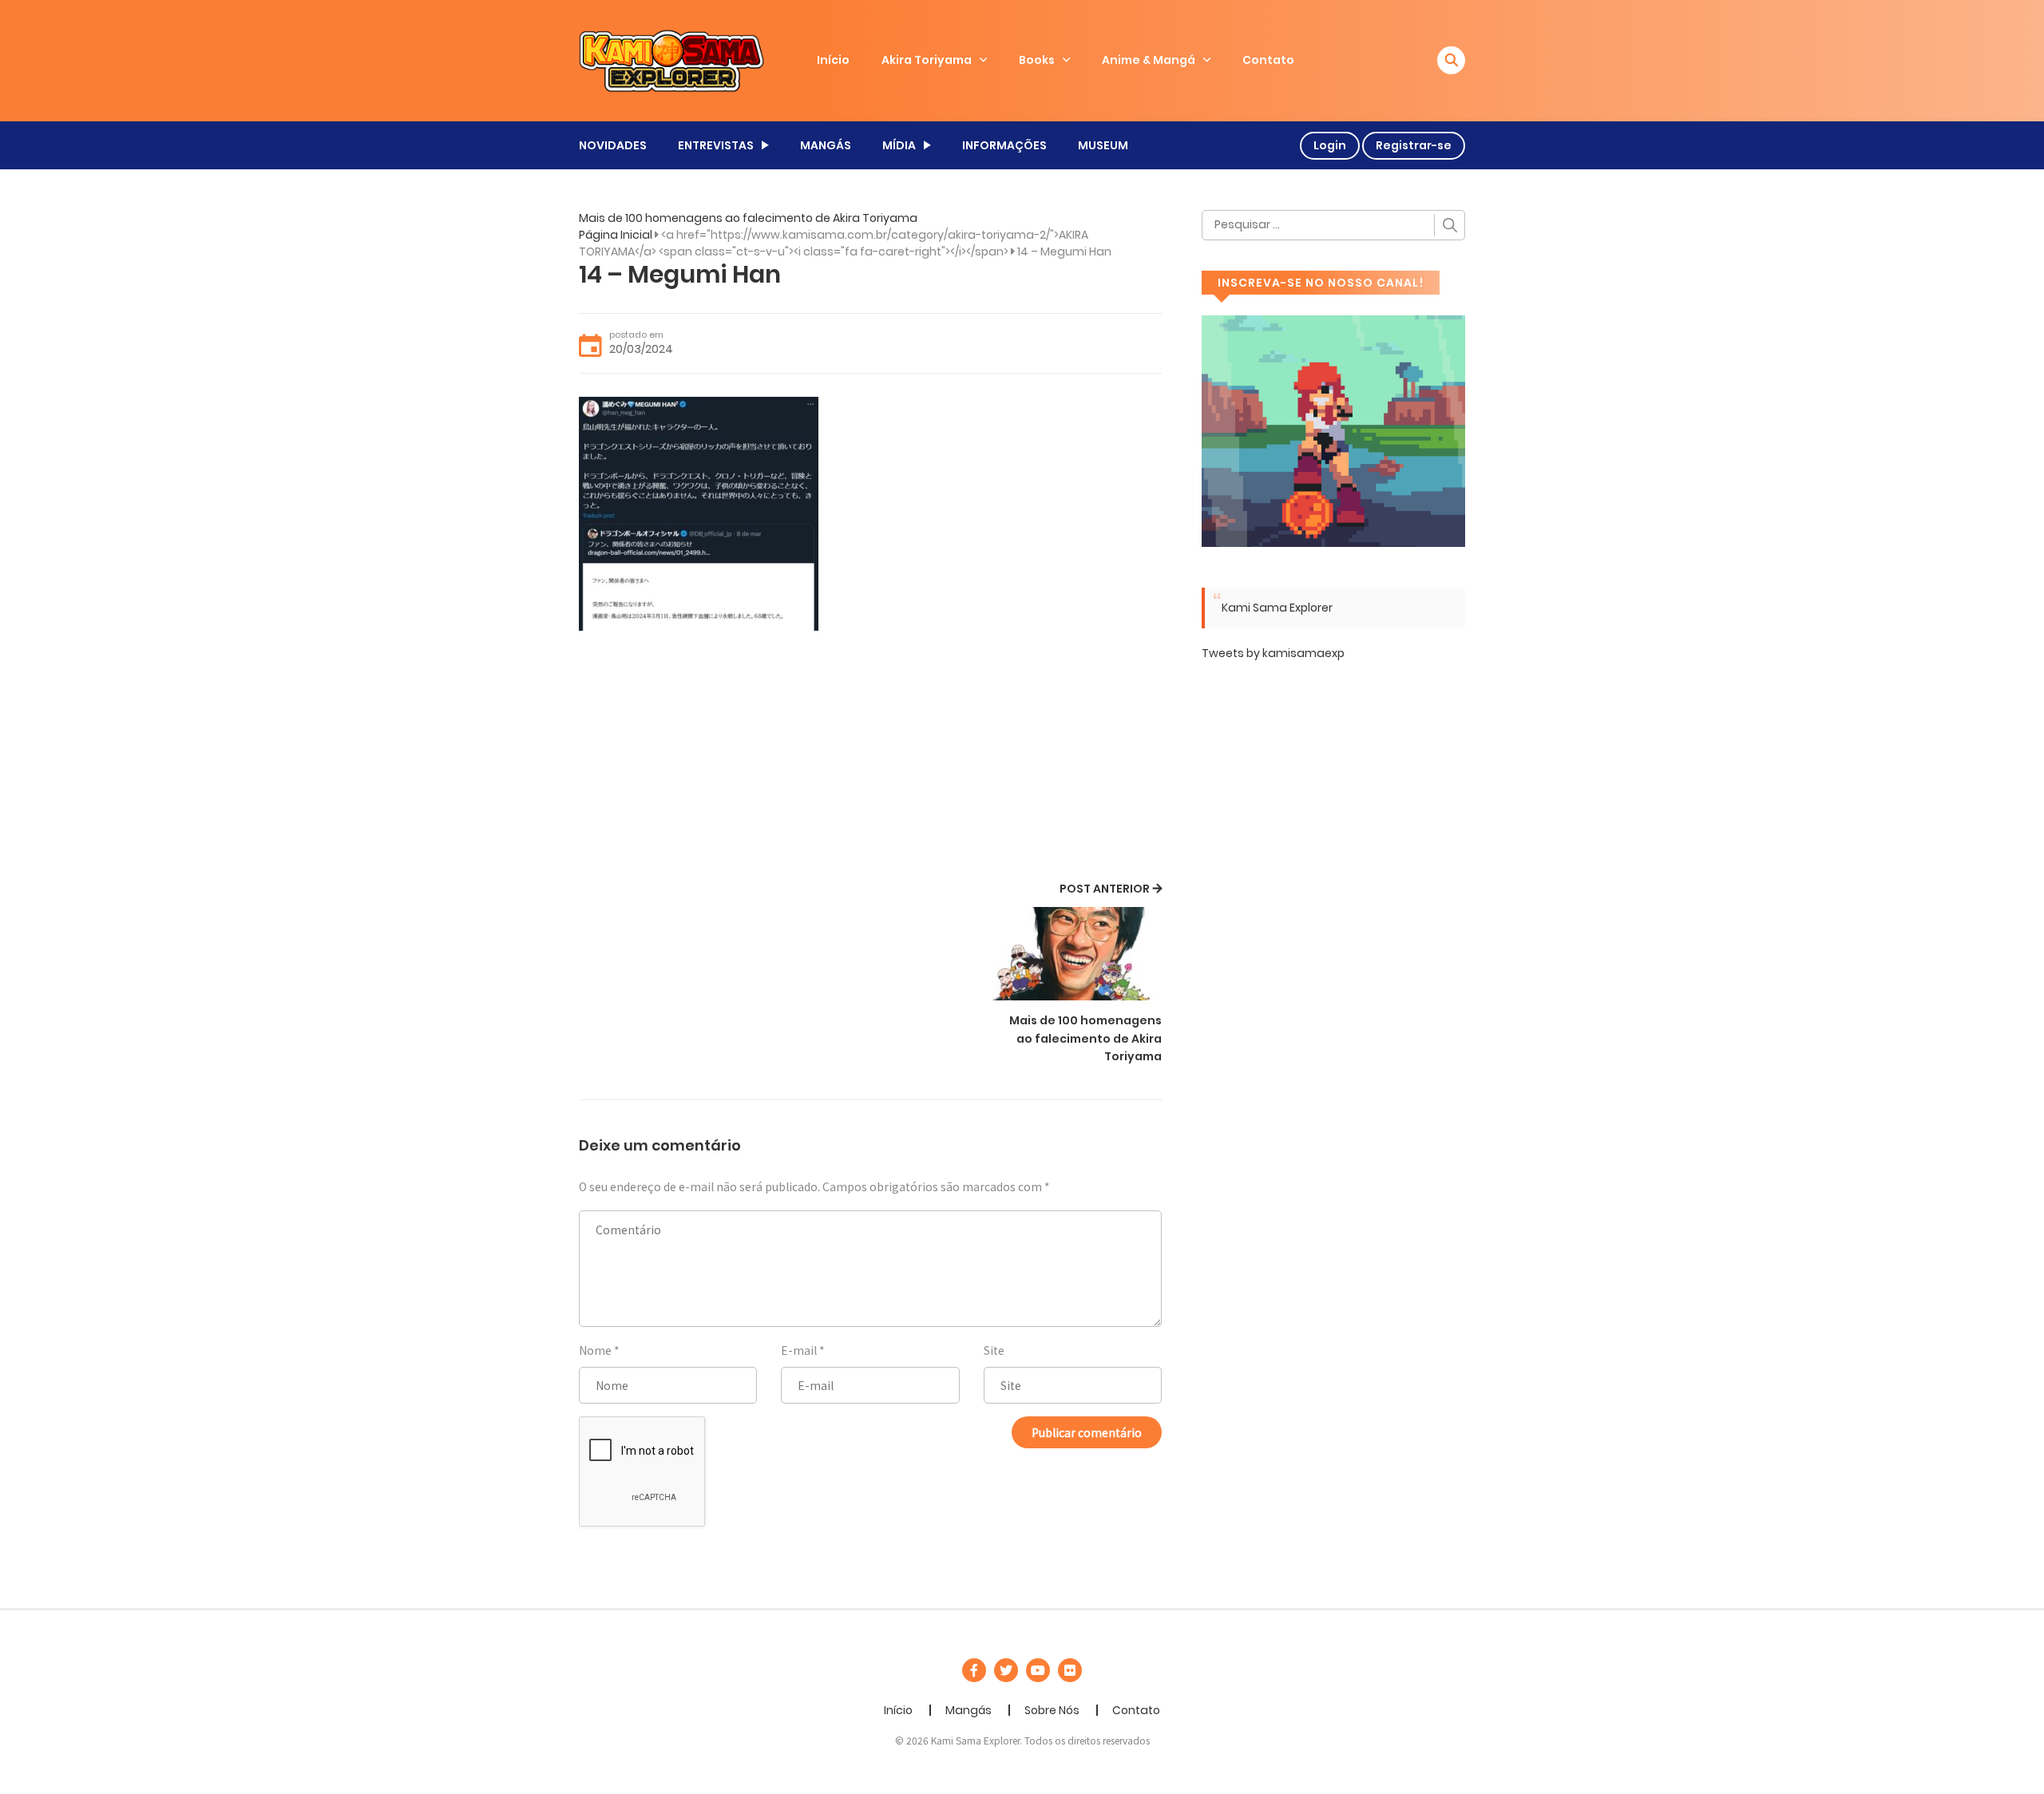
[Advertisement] (870, 758)
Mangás (969, 1710)
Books (1037, 60)
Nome (595, 1350)
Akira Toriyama (927, 60)
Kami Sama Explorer (1277, 608)
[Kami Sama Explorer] (671, 60)
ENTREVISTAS (716, 145)
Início (833, 60)
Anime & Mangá (1149, 60)
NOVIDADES (613, 145)
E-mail (799, 1350)
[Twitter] (1006, 1670)
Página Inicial (616, 235)
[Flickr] (1070, 1670)
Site (994, 1350)
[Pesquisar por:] (1333, 225)
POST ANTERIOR (1105, 889)
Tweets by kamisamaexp (1273, 653)
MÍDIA (899, 145)
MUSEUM (1103, 145)
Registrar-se (1414, 145)
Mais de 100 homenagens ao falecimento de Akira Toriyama (748, 218)
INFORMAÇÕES (1004, 145)
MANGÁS (826, 145)
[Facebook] (974, 1670)
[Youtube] (1038, 1670)
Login (1330, 145)
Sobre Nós (1052, 1710)
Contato (1268, 60)
